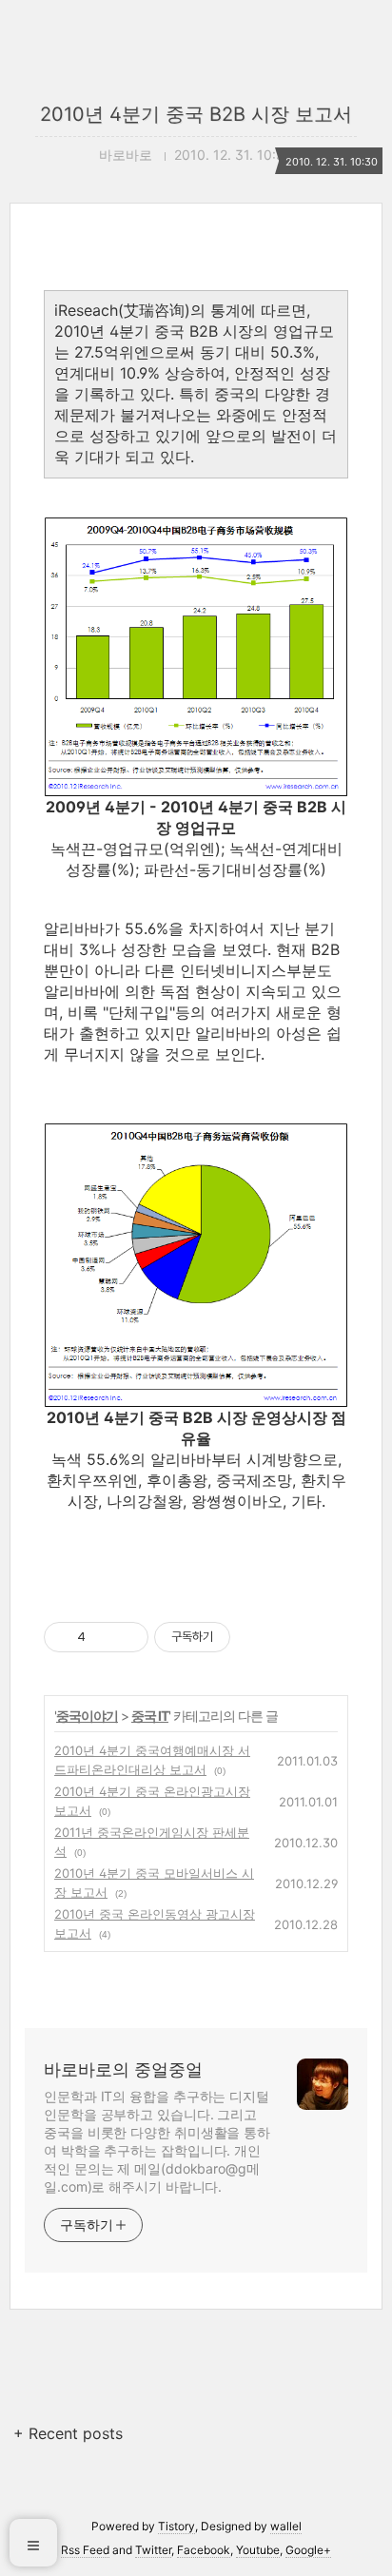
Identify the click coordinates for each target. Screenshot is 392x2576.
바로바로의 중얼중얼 (123, 2069)
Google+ (308, 2550)
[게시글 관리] (127, 1637)
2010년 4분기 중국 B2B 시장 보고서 (196, 114)
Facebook (204, 2550)
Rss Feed (85, 2550)
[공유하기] (103, 1637)
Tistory (176, 2526)
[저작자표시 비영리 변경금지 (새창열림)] (256, 1637)
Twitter (153, 2550)
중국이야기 (87, 1716)
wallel (286, 2526)
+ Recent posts (68, 2433)
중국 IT (150, 1716)
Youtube (258, 2550)
